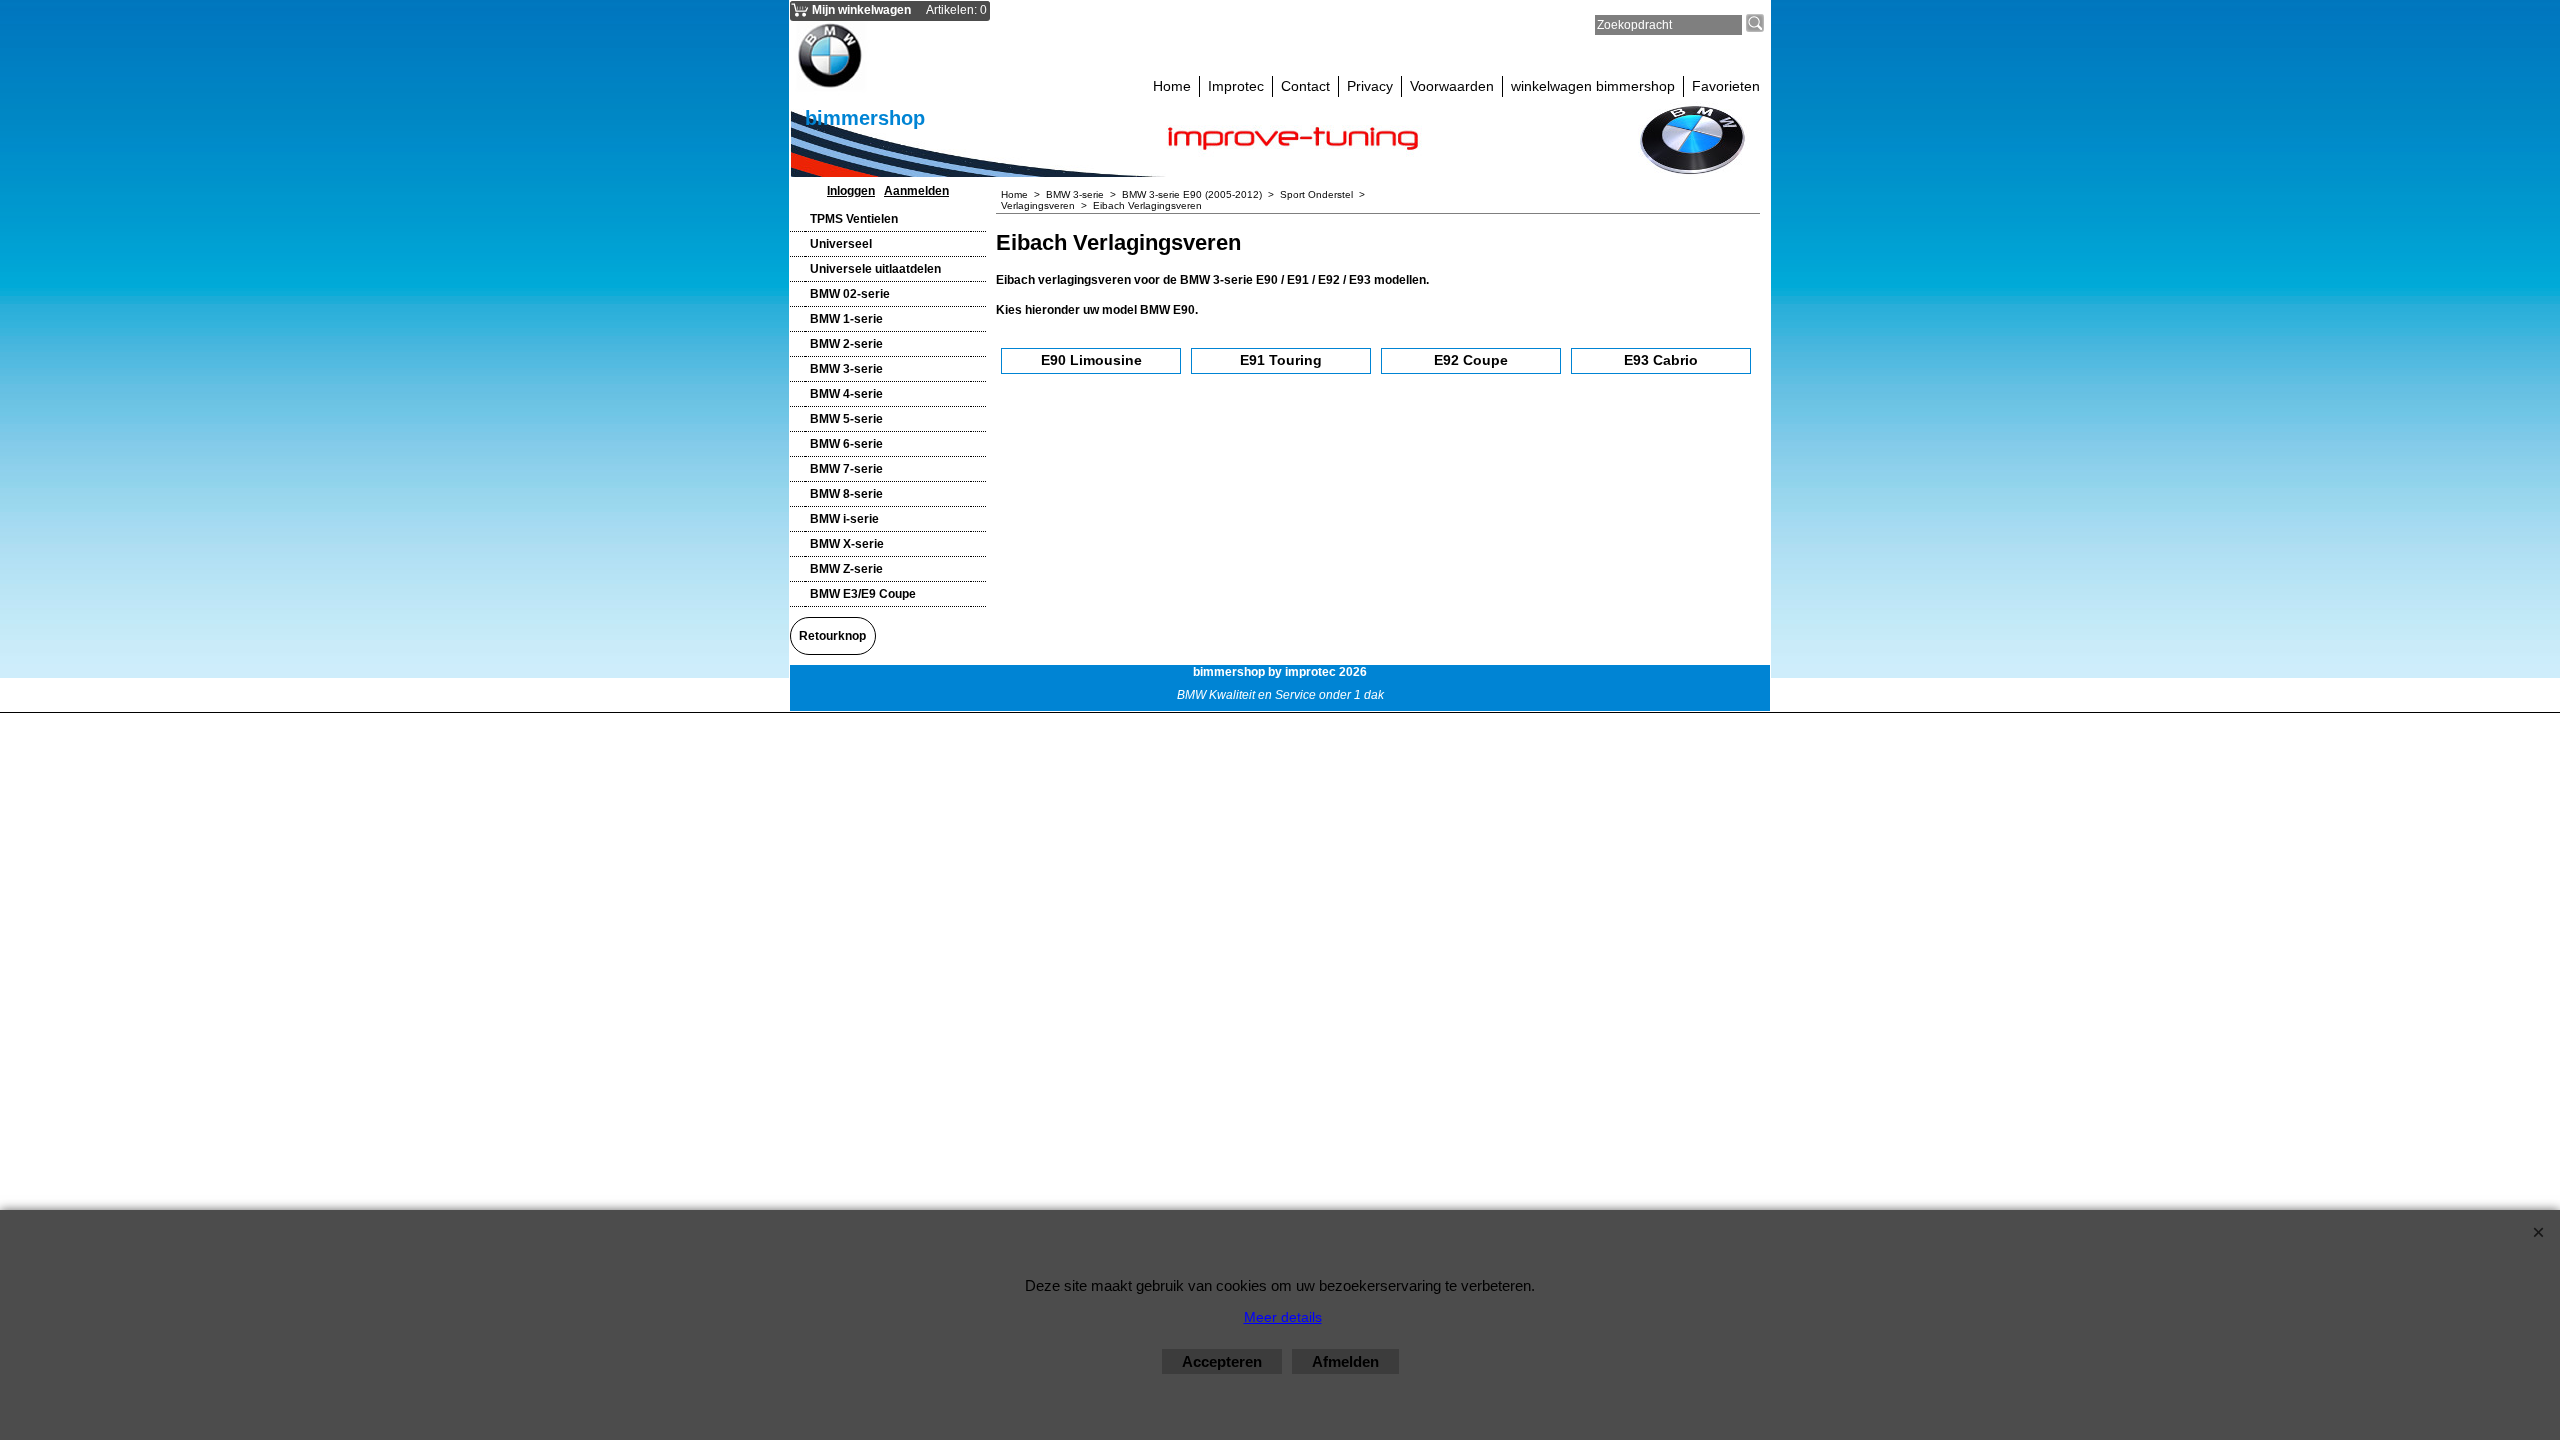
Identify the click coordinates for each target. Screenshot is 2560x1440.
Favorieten (1726, 86)
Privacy (1370, 86)
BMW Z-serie (846, 569)
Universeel (841, 244)
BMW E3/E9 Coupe (863, 594)
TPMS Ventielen (854, 219)
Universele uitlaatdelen (875, 269)
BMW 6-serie (846, 444)
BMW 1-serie (846, 319)
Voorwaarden (1452, 86)
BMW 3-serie (846, 369)
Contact (1305, 86)
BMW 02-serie (850, 294)
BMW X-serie (847, 544)
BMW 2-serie (846, 344)
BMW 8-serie (846, 494)
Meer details (1283, 1317)
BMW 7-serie (846, 469)
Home (1172, 86)
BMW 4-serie (846, 394)
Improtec (1236, 86)
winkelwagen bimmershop (1593, 86)
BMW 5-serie (846, 419)
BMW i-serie (844, 519)
